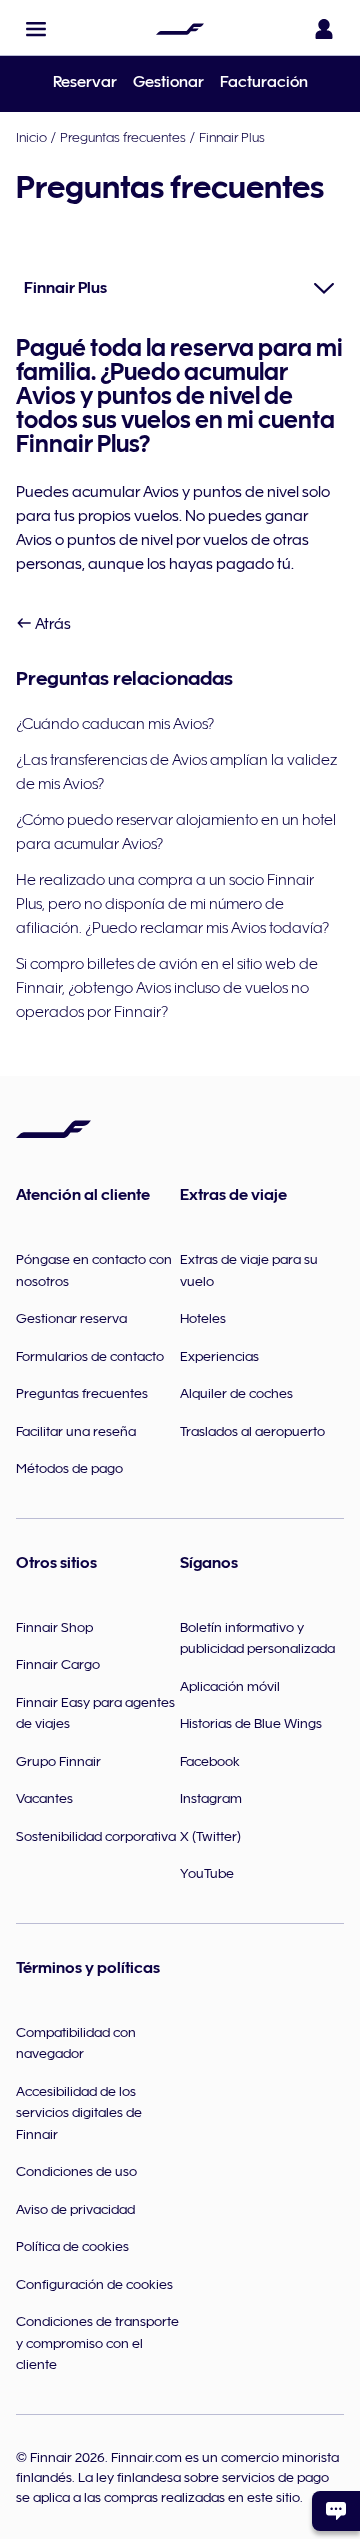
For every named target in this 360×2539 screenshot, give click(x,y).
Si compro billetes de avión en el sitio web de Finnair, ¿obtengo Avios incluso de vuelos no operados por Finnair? (167, 988)
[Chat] (336, 2511)
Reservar (85, 82)
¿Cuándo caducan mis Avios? (115, 724)
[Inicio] (180, 29)
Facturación (264, 82)
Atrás (51, 624)
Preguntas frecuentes (123, 137)
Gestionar (168, 82)
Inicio (31, 137)
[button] (36, 29)
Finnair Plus (232, 137)
